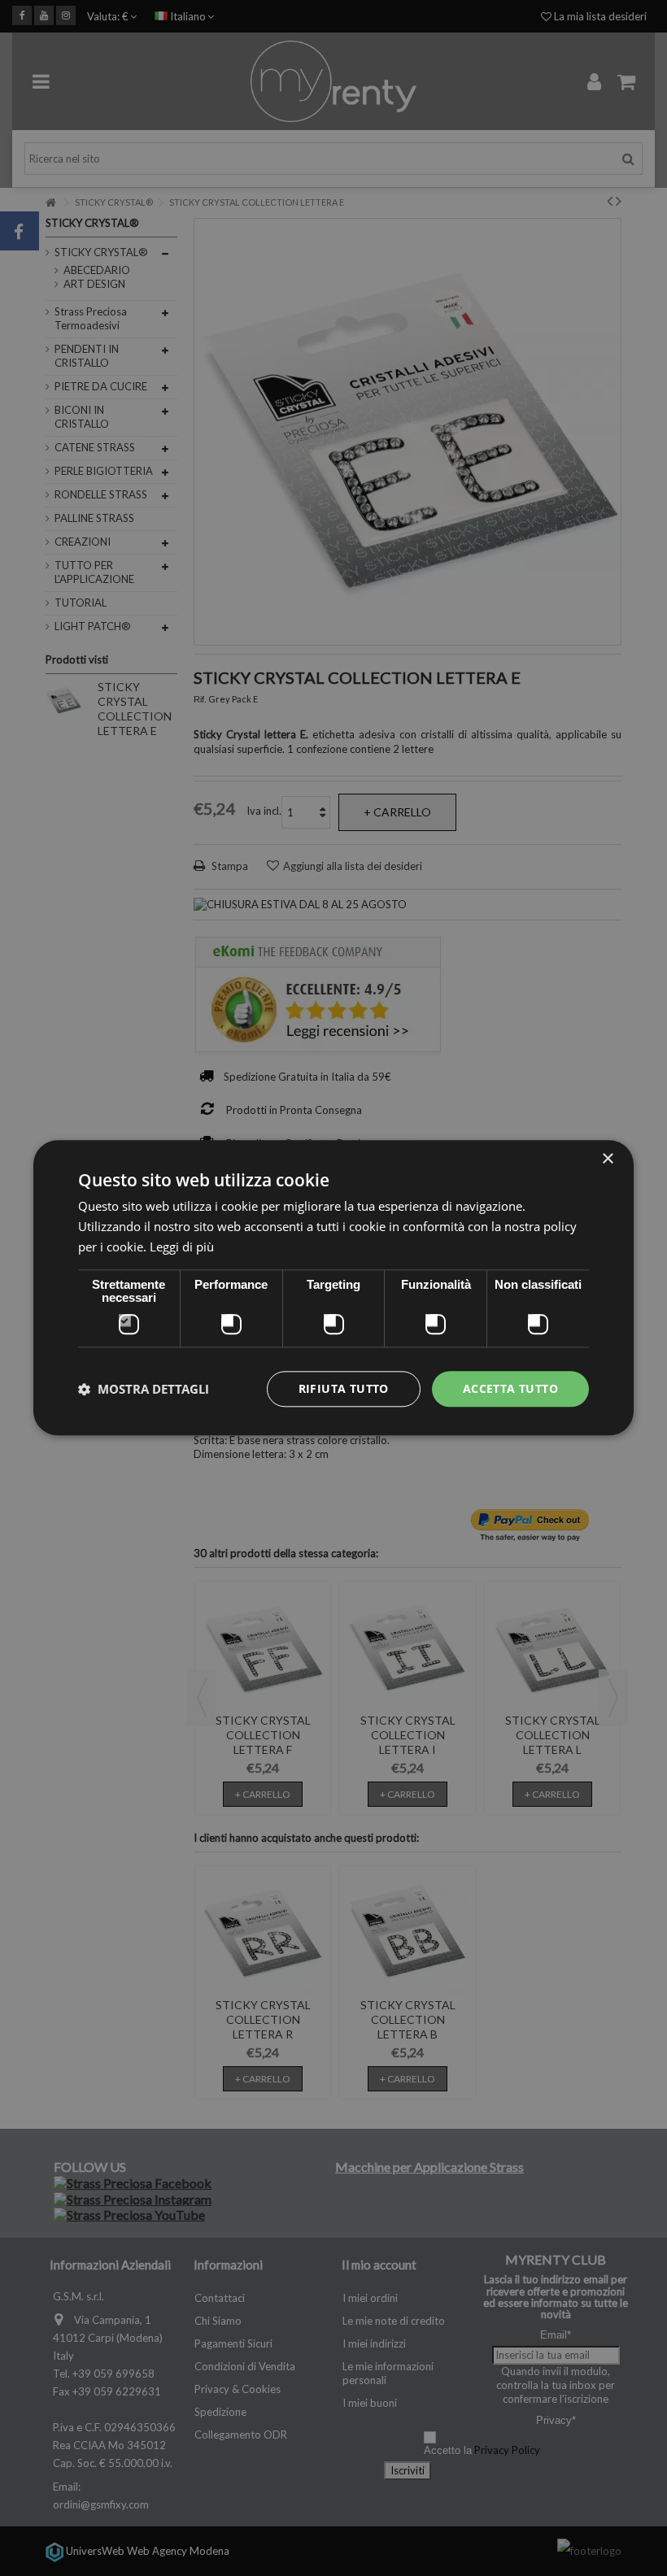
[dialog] (333, 1288)
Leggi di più (182, 1247)
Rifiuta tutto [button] (344, 1388)
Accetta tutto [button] (510, 1388)
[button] (144, 1389)
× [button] (607, 1159)
